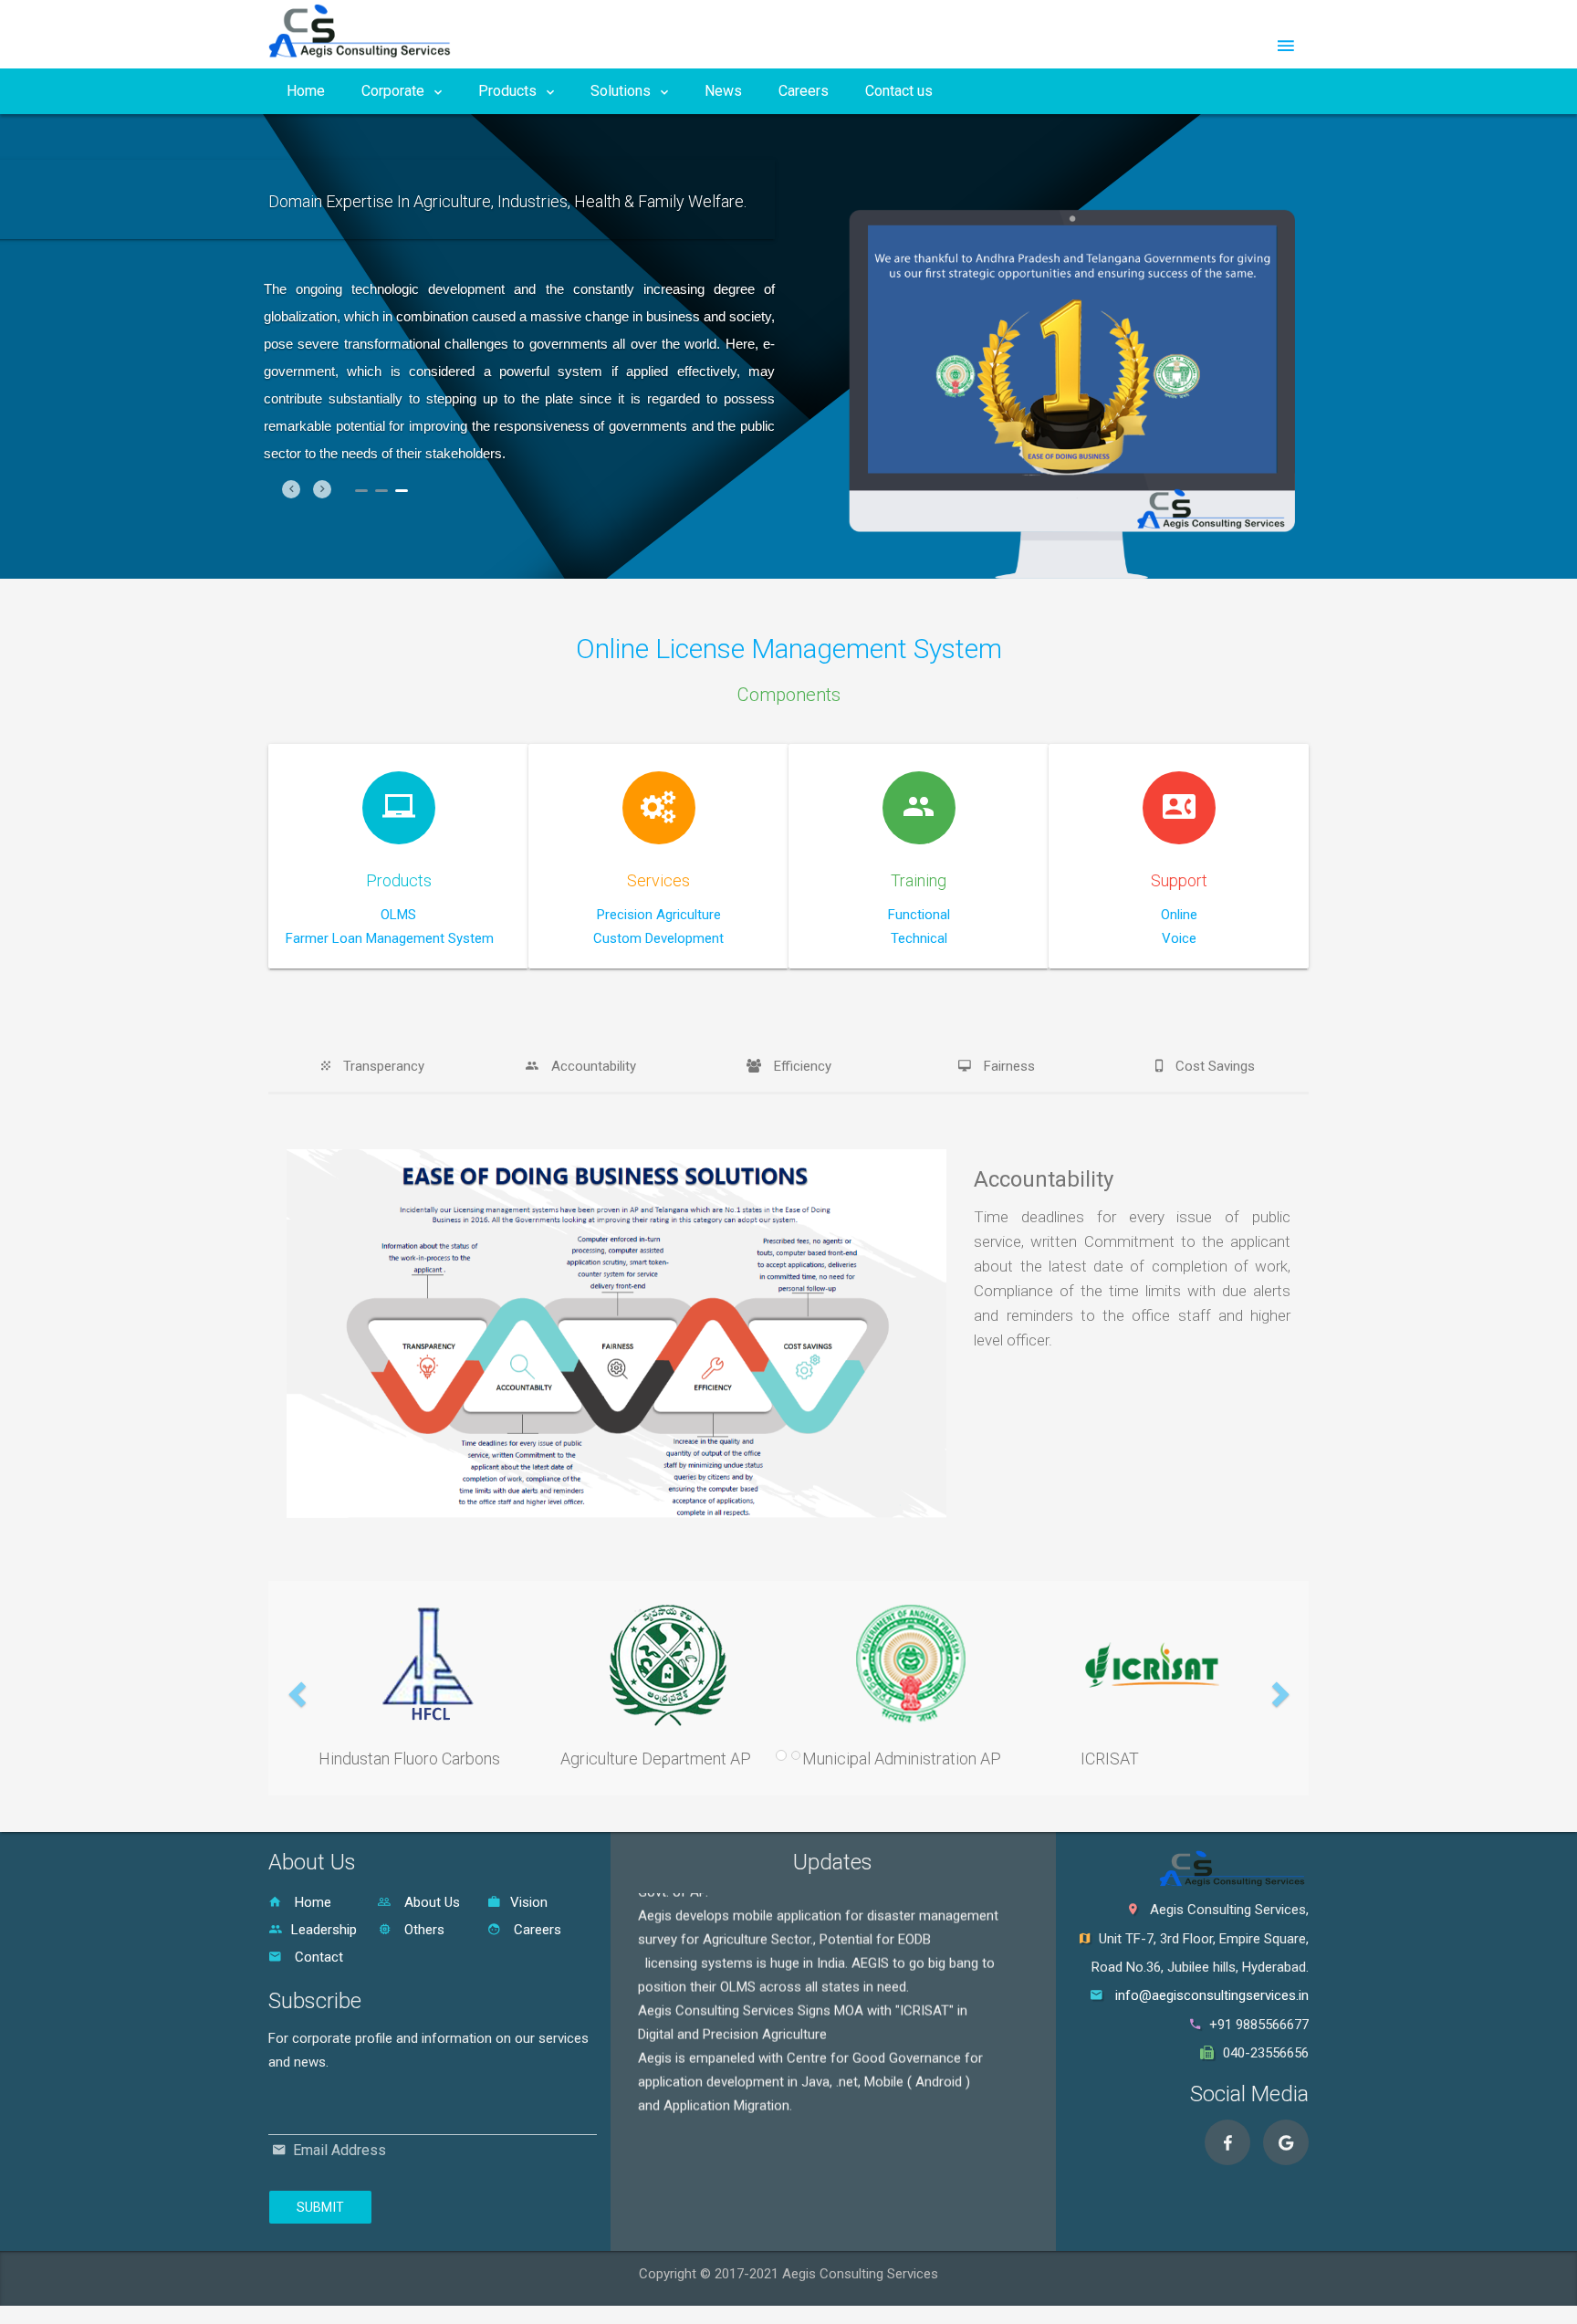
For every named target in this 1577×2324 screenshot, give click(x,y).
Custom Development (658, 938)
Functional (919, 915)
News (723, 91)
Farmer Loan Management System (390, 938)
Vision (529, 1902)
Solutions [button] (622, 91)
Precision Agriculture (659, 915)
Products (509, 91)
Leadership (324, 1930)
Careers (804, 91)
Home (306, 91)
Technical (919, 938)
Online (1179, 915)
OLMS (398, 915)
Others (423, 1930)
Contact (317, 1957)
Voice (1179, 938)
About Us (430, 1902)
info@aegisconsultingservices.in (1212, 1995)
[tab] (372, 1067)
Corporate (395, 91)
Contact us (899, 91)
